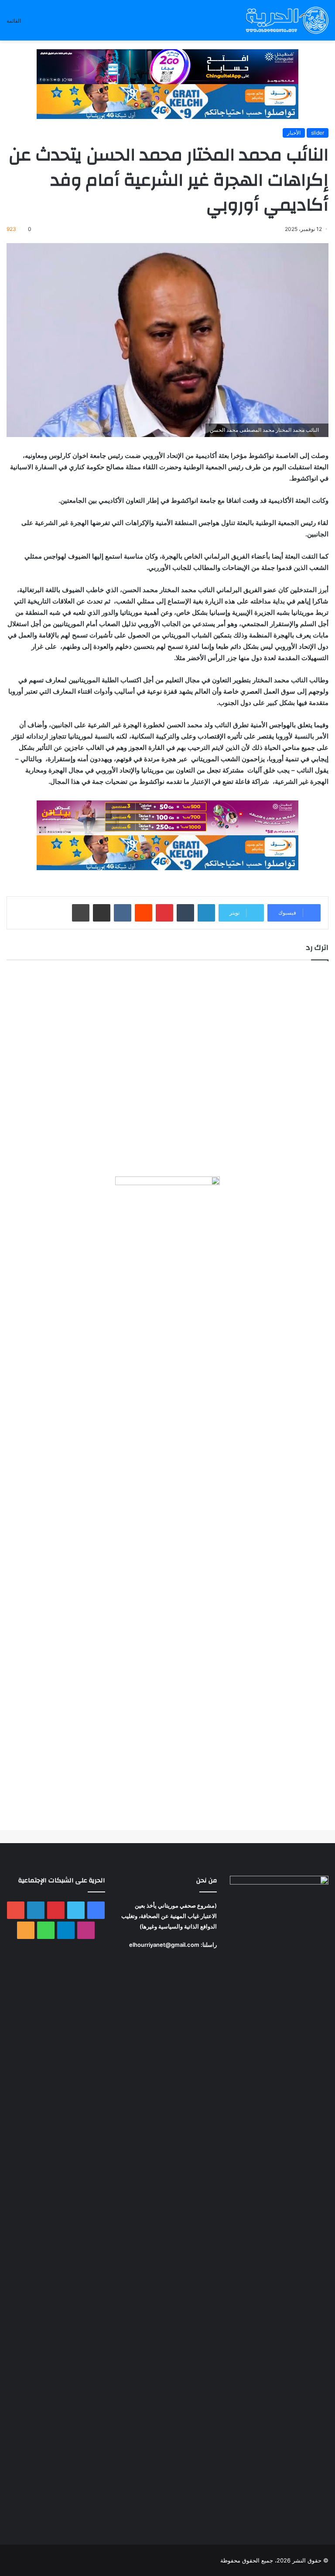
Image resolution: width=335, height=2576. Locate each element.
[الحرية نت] (287, 20)
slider (318, 133)
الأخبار (294, 133)
